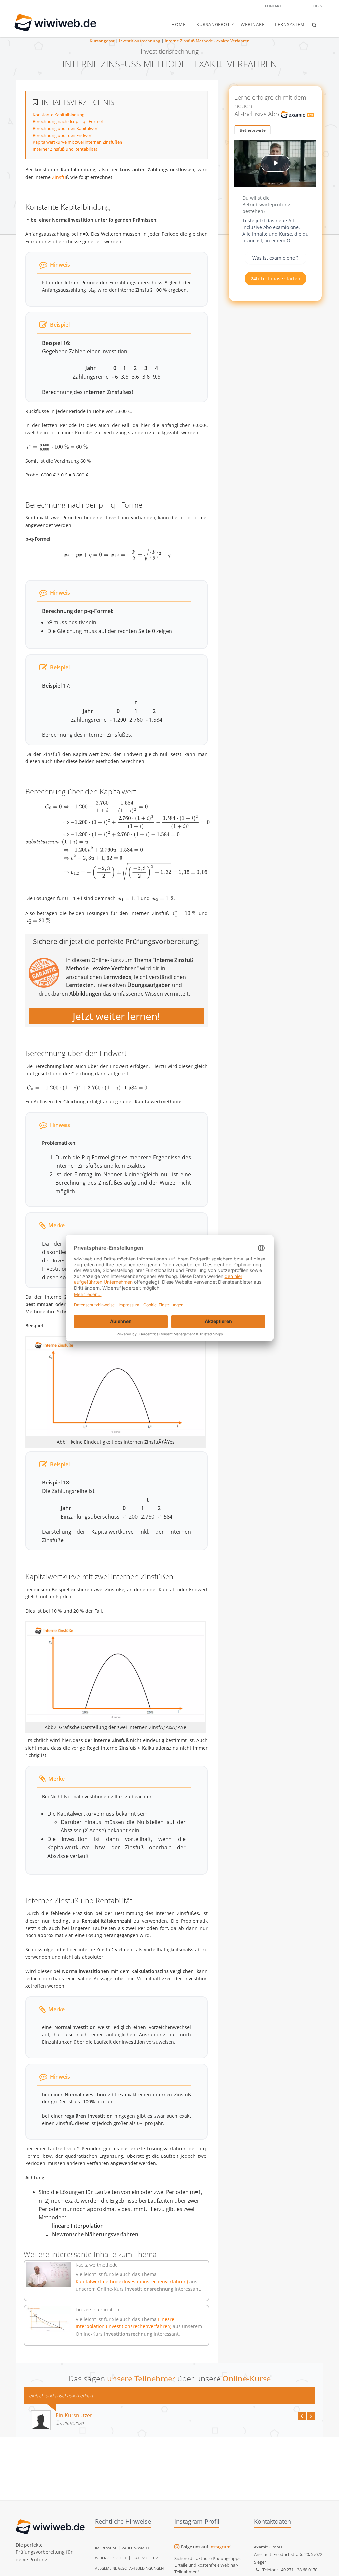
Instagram (220, 2547)
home (179, 24)
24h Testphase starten (275, 279)
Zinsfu (59, 177)
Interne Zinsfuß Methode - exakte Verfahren (207, 41)
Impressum (105, 2548)
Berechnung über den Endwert (63, 135)
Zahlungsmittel (138, 2548)
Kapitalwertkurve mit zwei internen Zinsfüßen (77, 142)
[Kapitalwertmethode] (48, 2274)
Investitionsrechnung (140, 41)
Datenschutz (145, 2558)
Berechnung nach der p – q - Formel (68, 121)
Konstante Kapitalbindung (59, 115)
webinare (253, 24)
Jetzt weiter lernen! (116, 1016)
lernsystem (290, 24)
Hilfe (295, 6)
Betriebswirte (253, 130)
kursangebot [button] (213, 24)
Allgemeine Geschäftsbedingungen (129, 2568)
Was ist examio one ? (275, 258)
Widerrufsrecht (111, 2558)
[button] (314, 25)
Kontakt (273, 6)
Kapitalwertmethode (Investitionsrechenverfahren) (133, 2282)
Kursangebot (102, 41)
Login (317, 6)
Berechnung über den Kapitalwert (66, 128)
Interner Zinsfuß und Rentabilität (65, 149)
